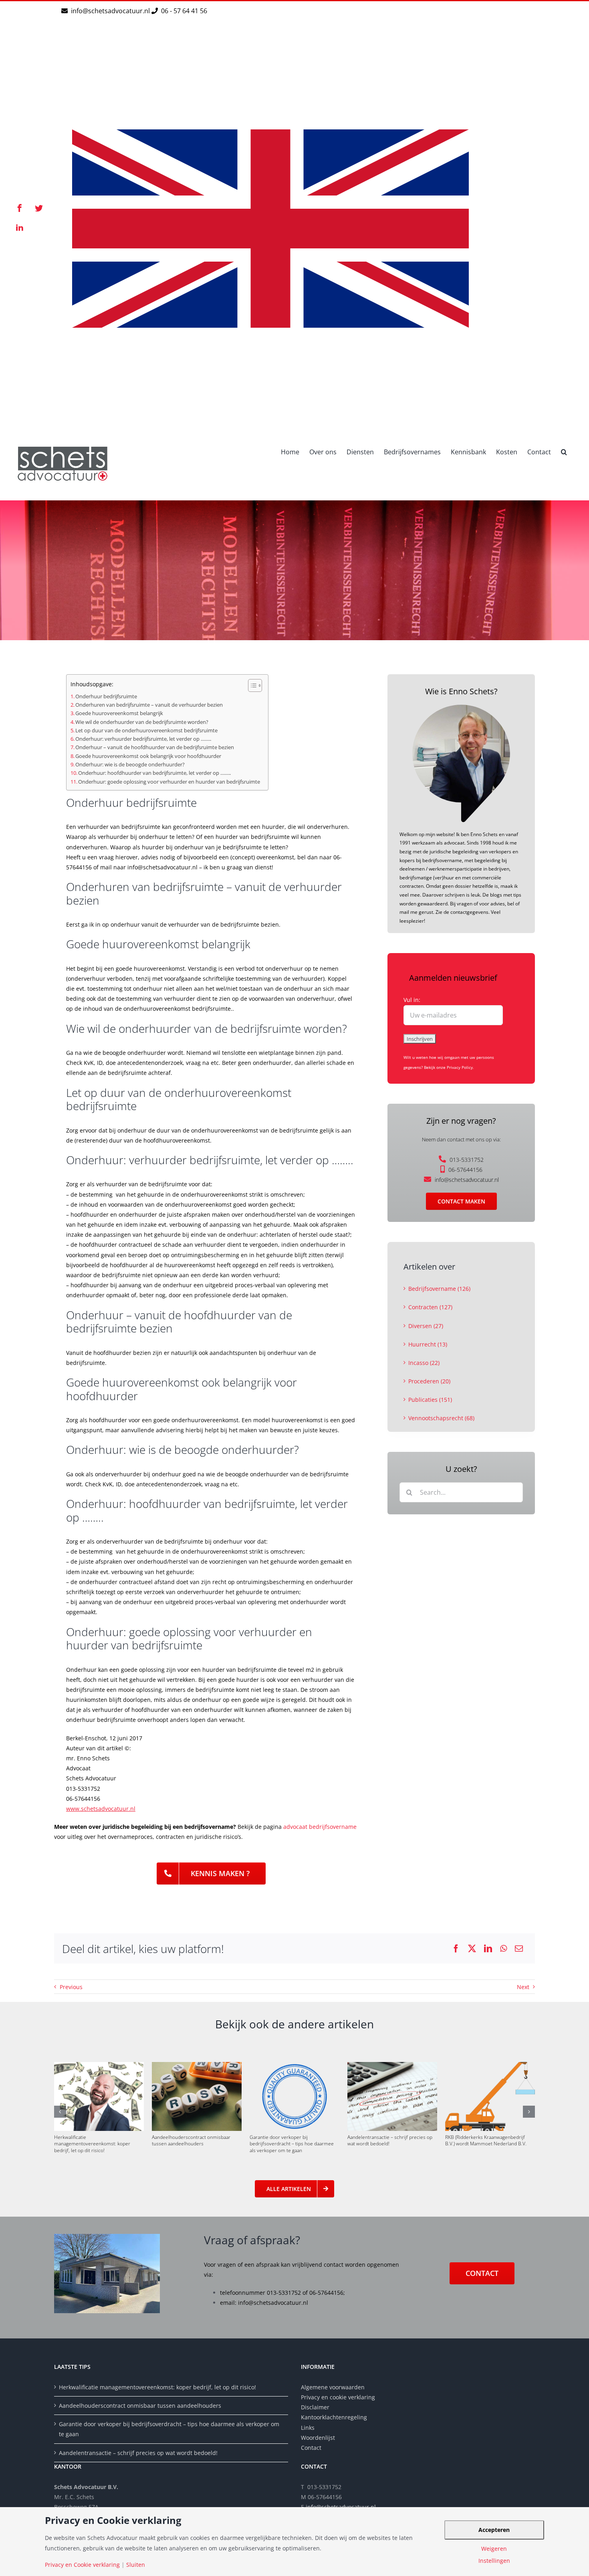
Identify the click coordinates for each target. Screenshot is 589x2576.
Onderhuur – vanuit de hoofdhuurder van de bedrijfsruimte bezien (155, 747)
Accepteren (494, 2530)
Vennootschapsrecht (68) (441, 1418)
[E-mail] (519, 1949)
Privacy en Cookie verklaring (82, 2565)
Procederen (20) (429, 1381)
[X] (472, 1949)
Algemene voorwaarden (333, 2387)
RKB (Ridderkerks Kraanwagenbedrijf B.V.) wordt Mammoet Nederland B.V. (486, 2140)
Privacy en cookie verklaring (338, 2397)
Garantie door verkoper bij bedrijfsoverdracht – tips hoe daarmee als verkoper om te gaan (292, 2144)
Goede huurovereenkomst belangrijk (119, 713)
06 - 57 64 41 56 (183, 11)
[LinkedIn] (488, 1949)
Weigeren (494, 2549)
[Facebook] (456, 1949)
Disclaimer (316, 2407)
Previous (71, 1987)
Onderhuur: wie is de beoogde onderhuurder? (130, 765)
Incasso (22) (424, 1363)
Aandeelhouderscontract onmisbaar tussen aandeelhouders (191, 2140)
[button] (564, 451)
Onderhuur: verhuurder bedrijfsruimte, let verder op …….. (143, 739)
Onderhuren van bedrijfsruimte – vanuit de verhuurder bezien (149, 705)
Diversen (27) (426, 1326)
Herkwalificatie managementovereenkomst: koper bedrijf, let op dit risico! (92, 2144)
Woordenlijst (318, 2438)
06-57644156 (465, 1170)
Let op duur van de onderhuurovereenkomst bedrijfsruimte (146, 731)
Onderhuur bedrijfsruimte (106, 696)
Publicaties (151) (430, 1400)
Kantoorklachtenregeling (334, 2417)
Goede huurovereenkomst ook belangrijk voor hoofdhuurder (148, 756)
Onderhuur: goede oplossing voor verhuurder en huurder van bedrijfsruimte (169, 782)
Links (308, 2428)
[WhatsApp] (503, 1949)
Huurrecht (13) (428, 1344)
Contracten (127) (430, 1307)
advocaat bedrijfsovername (320, 1827)
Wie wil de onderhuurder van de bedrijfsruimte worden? (142, 722)
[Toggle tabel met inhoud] (251, 685)
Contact (311, 2448)
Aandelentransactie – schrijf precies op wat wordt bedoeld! (390, 2140)
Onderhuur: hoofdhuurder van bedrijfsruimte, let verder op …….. (154, 773)
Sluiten (136, 2565)
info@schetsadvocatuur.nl (111, 11)
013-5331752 (467, 1160)
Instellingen (494, 2561)
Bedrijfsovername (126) (439, 1289)
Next (523, 1987)
